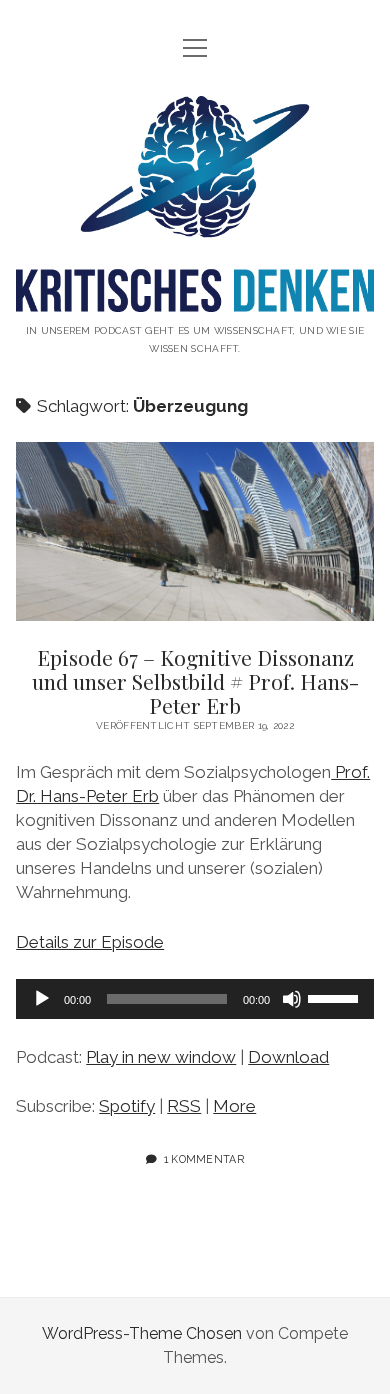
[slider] (336, 997)
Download (288, 1057)
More (234, 1106)
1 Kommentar (204, 1159)
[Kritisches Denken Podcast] (194, 296)
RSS (184, 1106)
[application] (195, 999)
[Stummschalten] (292, 999)
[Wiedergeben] (42, 999)
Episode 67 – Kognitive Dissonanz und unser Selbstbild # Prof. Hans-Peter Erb (195, 531)
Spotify (127, 1106)
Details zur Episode (90, 942)
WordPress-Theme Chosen (142, 1333)
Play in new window (161, 1057)
